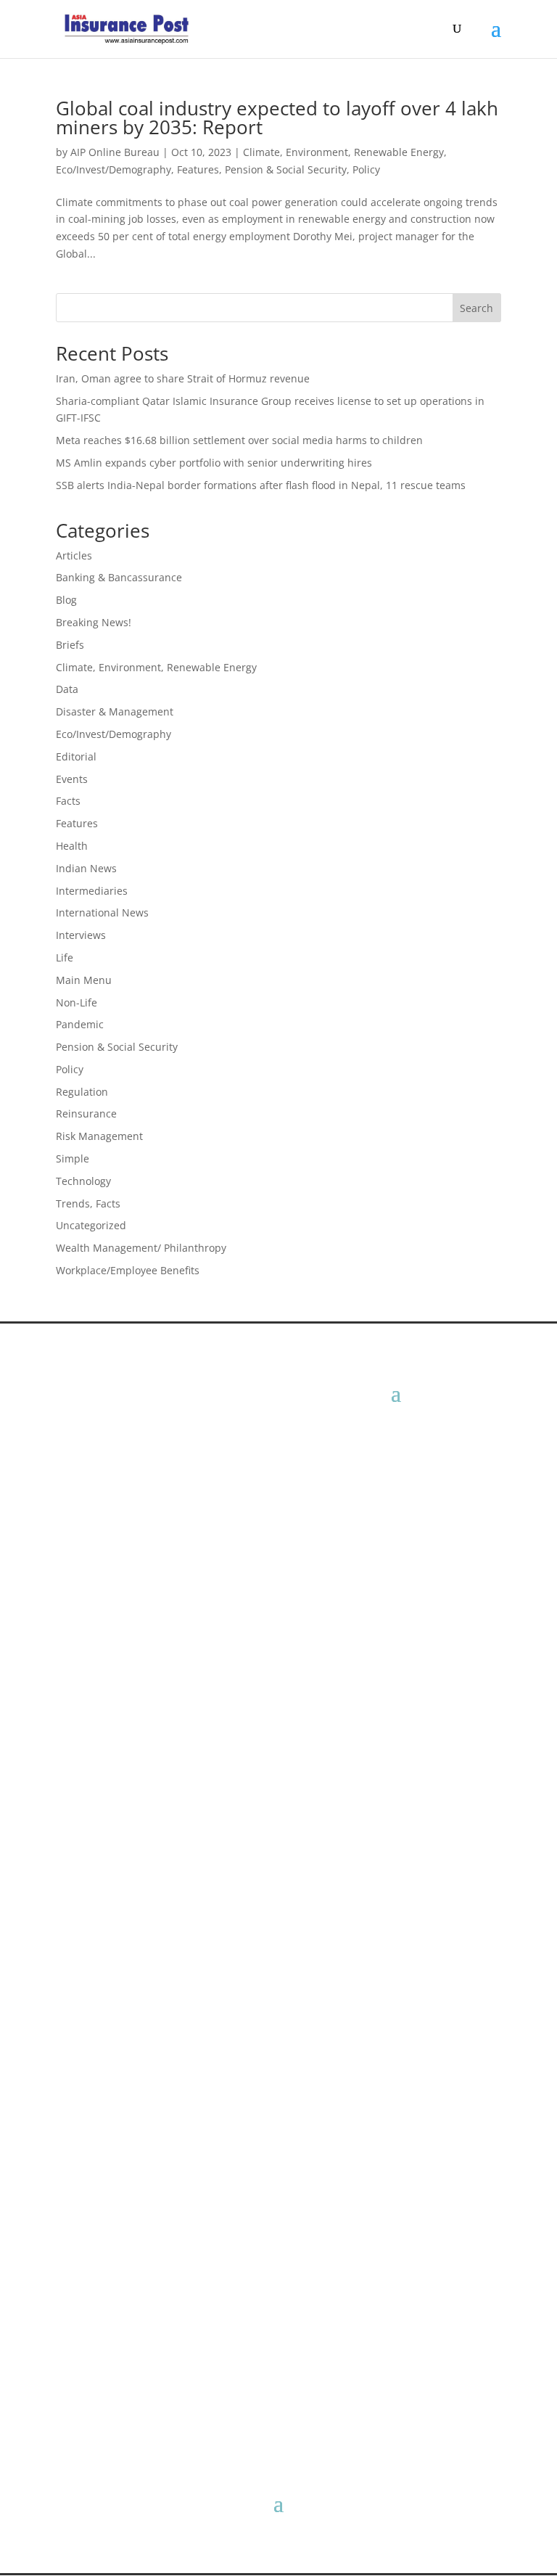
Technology (83, 1181)
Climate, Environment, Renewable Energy (343, 152)
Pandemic (80, 1024)
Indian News (86, 868)
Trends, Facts (88, 1203)
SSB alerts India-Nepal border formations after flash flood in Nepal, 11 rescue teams (261, 485)
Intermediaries (92, 891)
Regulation (82, 1092)
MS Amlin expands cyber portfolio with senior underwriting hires (214, 463)
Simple (73, 1158)
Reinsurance (86, 1113)
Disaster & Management (115, 711)
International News (102, 912)
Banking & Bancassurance (119, 577)
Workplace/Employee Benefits (128, 1270)
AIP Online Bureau (115, 152)
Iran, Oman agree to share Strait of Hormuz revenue (183, 378)
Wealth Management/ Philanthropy (141, 1248)
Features (198, 169)
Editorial (76, 756)
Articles (74, 555)
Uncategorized (91, 1225)
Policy (366, 169)
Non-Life (77, 1002)
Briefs (70, 645)
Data (67, 689)
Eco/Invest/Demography (114, 169)
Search (476, 308)
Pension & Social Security (286, 169)
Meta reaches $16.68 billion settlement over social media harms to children (239, 440)
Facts (68, 801)
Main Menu (84, 980)
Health (72, 846)
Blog (66, 600)
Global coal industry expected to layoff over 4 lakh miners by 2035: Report (277, 118)
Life (65, 957)
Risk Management (99, 1136)
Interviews (81, 935)
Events (72, 779)
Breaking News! (94, 622)
